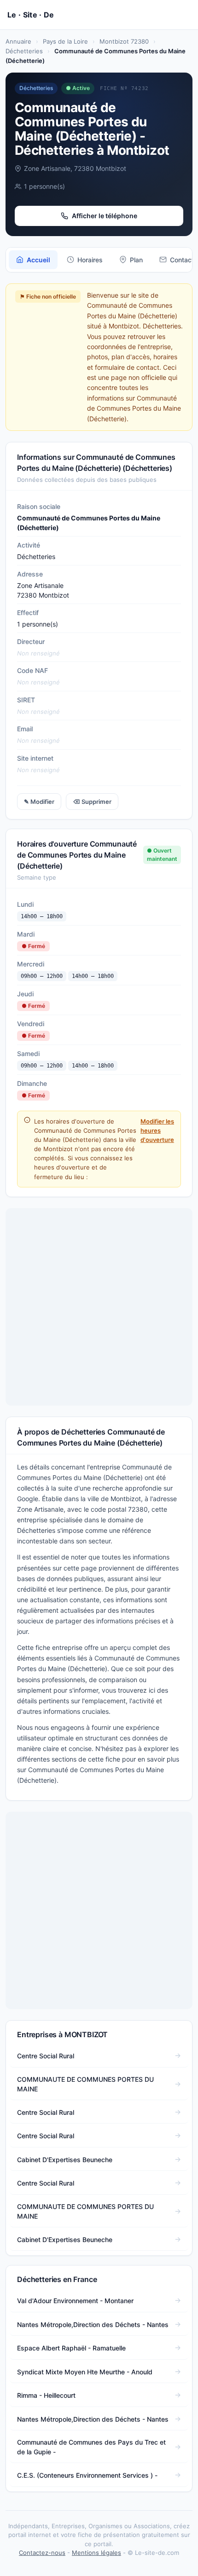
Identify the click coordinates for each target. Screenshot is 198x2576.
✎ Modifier (39, 802)
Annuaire (18, 41)
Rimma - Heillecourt (46, 2395)
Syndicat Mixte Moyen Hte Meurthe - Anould (85, 2372)
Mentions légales (96, 2553)
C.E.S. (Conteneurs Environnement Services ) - (87, 2475)
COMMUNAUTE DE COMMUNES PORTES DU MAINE (85, 2084)
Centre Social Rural (46, 2056)
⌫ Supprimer (92, 802)
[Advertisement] (99, 1307)
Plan (136, 260)
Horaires (90, 260)
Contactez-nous (42, 2553)
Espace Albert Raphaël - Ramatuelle (71, 2348)
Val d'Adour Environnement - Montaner (75, 2301)
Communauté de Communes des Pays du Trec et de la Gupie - (91, 2447)
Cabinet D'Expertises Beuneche (65, 2160)
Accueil (38, 260)
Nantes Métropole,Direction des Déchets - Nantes (93, 2325)
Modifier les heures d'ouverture (157, 1130)
